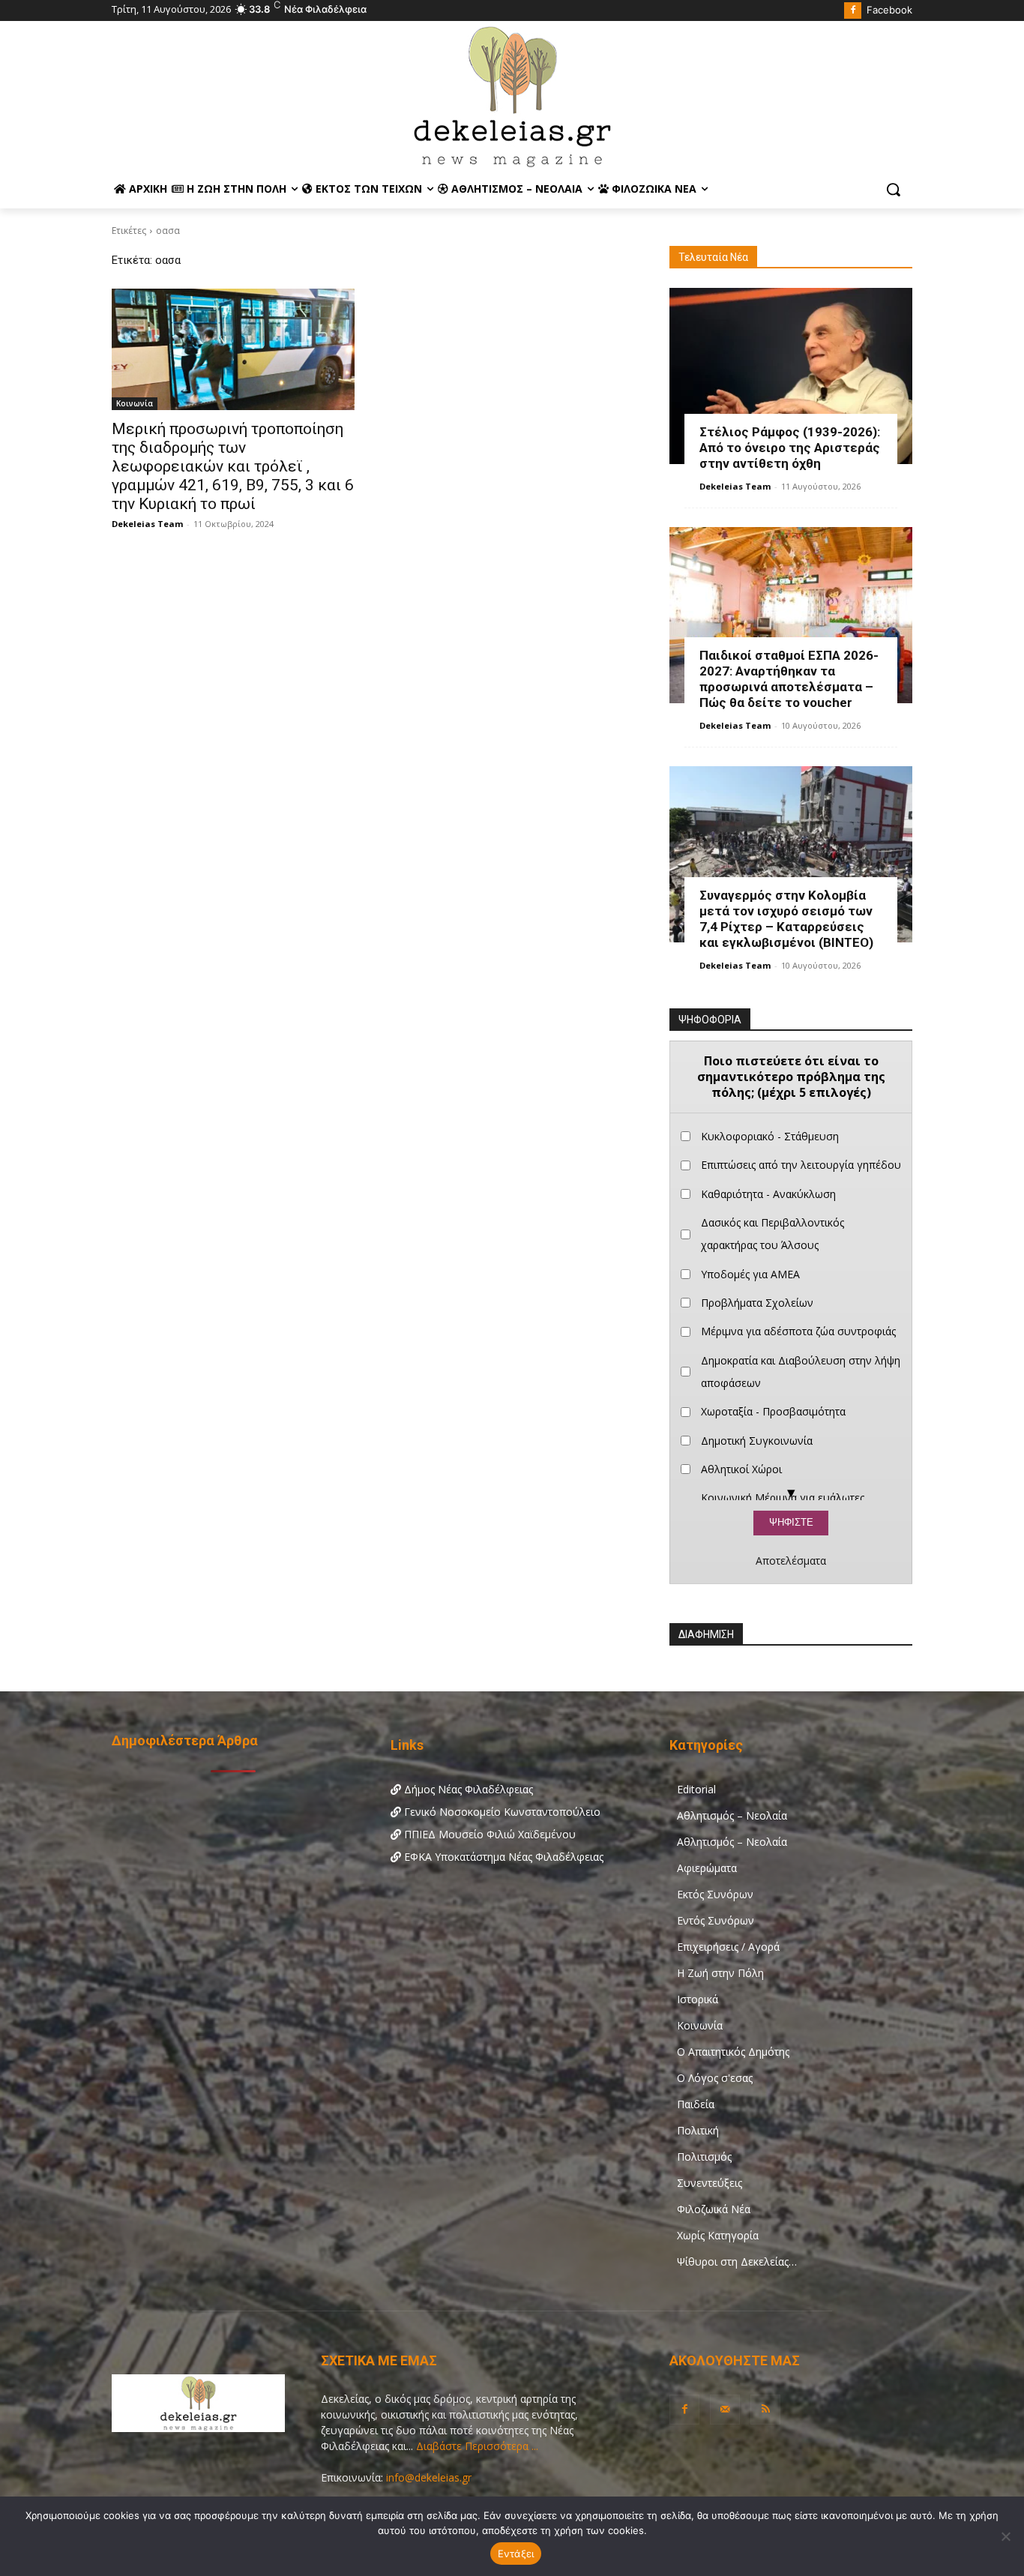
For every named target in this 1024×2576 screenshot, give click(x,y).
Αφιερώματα (707, 1868)
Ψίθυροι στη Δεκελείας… (737, 2261)
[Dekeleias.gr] (512, 96)
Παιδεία (696, 2104)
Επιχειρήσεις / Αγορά (728, 1947)
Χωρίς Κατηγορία (718, 2235)
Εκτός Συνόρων (715, 1894)
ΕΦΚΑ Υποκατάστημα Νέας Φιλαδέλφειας (502, 1857)
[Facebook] (853, 11)
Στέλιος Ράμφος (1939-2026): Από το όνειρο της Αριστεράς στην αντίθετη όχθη (790, 448)
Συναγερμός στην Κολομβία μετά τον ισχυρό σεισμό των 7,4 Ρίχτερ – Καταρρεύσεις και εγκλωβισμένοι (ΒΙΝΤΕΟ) (786, 919)
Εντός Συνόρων (716, 1920)
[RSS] (765, 2410)
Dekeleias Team (147, 524)
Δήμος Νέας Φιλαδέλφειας (467, 1789)
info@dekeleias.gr (429, 2477)
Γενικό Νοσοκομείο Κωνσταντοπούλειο (501, 1812)
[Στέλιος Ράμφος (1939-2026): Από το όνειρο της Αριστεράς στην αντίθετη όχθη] (791, 376)
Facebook (889, 10)
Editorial (696, 1789)
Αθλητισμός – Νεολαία (732, 1815)
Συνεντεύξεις (710, 2183)
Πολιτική (698, 2130)
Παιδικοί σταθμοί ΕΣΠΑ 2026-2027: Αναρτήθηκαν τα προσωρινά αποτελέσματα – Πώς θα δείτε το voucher (789, 679)
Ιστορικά (698, 1999)
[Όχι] (1005, 2536)
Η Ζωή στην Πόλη (720, 1973)
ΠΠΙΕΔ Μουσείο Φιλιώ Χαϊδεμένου (488, 1834)
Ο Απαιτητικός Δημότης (733, 2052)
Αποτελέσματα (791, 1561)
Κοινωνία (135, 403)
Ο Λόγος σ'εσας (715, 2078)
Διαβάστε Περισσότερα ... (476, 2446)
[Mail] (725, 2410)
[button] (894, 190)
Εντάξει (516, 2554)
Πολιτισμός (704, 2157)
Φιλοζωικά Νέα (714, 2209)
